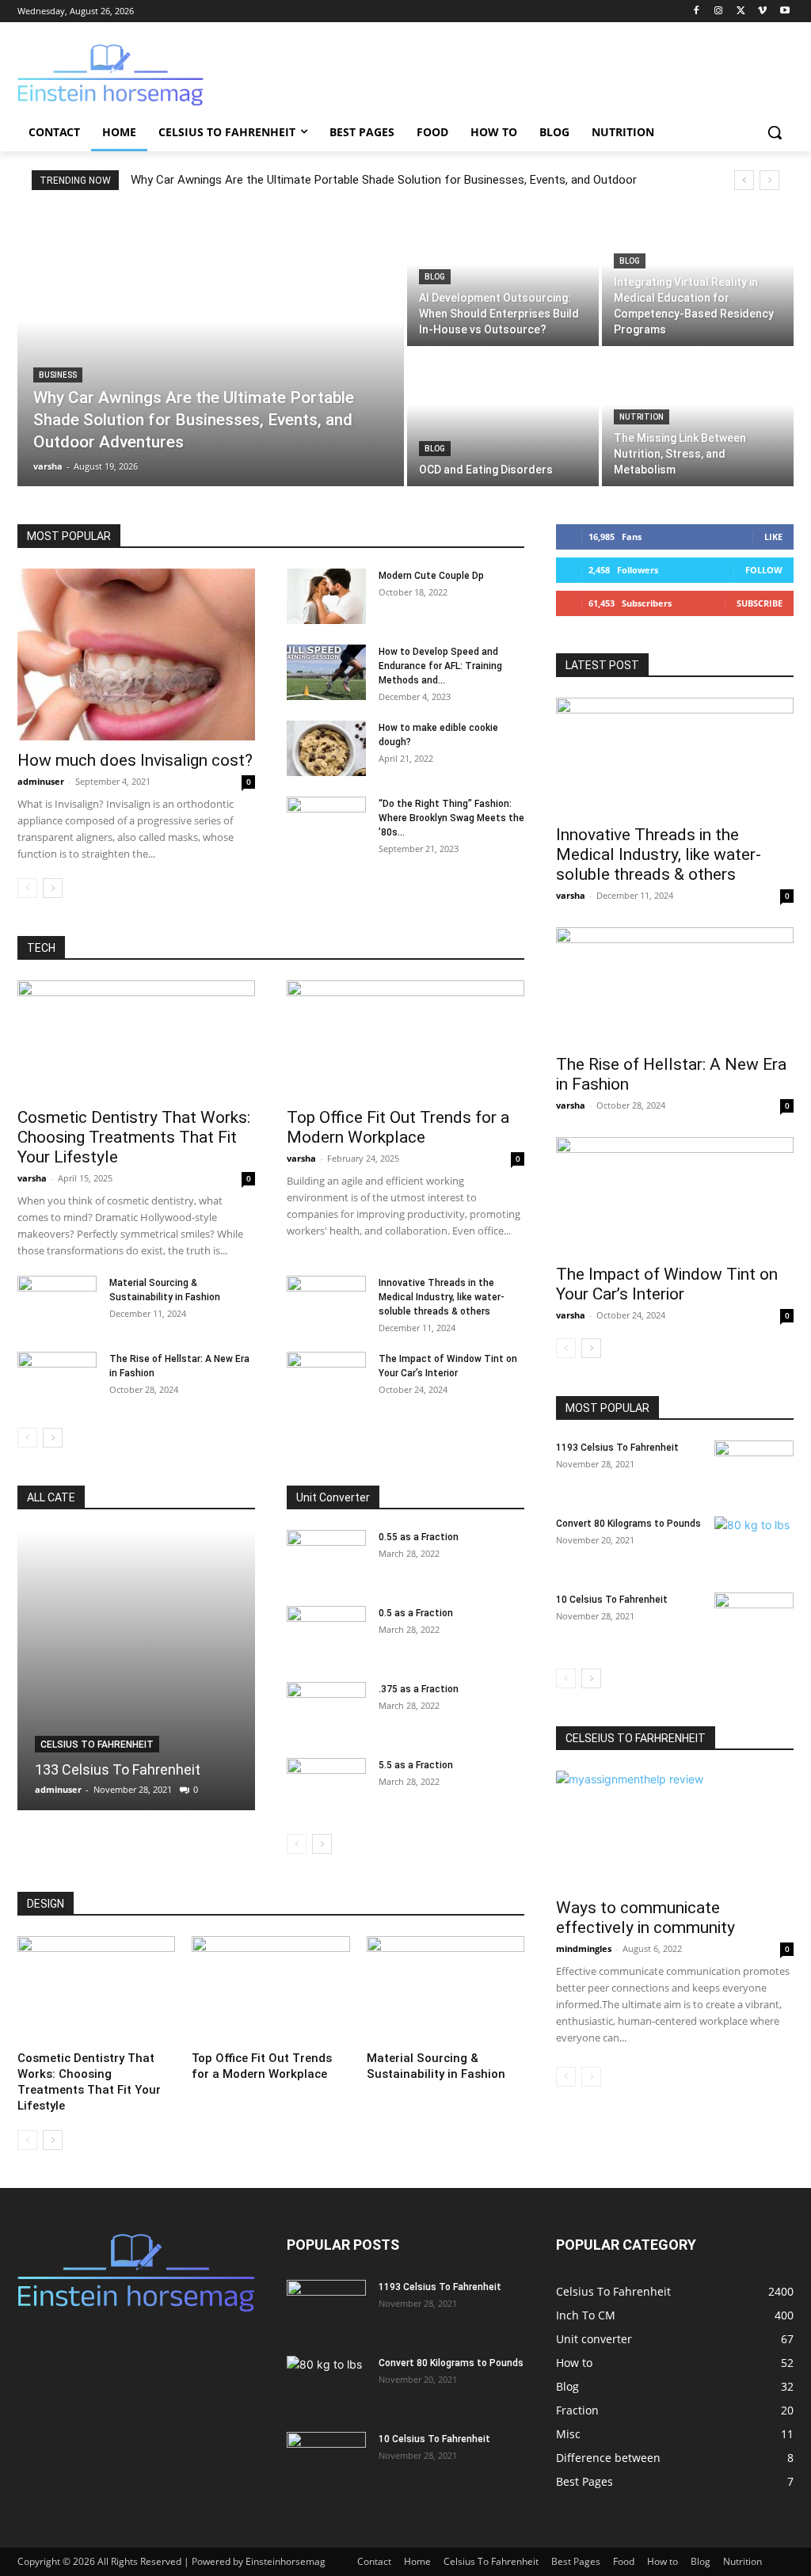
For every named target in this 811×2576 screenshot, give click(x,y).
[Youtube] (784, 11)
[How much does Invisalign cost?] (136, 655)
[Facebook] (697, 11)
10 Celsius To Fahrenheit (612, 1600)
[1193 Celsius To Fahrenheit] (754, 1468)
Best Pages (576, 2561)
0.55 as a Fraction (419, 1537)
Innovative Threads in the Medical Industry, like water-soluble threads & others (442, 1297)
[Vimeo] (762, 11)
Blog (435, 277)
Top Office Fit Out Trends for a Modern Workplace (398, 1127)
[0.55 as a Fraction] (326, 1558)
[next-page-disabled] (591, 2077)
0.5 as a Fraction (416, 1613)
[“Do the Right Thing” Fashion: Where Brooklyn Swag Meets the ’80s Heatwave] (326, 824)
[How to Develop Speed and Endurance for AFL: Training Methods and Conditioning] (326, 672)
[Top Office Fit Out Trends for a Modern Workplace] (405, 1039)
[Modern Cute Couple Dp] (326, 596)
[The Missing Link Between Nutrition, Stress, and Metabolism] (698, 418)
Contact (374, 2561)
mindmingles (584, 1948)
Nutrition (642, 417)
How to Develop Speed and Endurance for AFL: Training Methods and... (440, 666)
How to (663, 2561)
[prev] (744, 180)
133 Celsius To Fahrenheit (118, 1769)
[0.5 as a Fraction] (326, 1634)
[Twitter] (741, 11)
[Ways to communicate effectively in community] (675, 1829)
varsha (32, 1178)
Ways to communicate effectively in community (645, 1918)
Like (773, 537)
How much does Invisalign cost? (135, 760)
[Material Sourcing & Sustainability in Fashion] (57, 1303)
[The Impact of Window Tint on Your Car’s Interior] (326, 1379)
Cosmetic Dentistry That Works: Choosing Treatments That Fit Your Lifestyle (134, 1137)
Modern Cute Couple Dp (431, 576)
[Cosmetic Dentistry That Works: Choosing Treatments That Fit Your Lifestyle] (136, 1039)
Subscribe (760, 603)
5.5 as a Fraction (416, 1765)
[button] (775, 132)
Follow (764, 570)
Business (58, 375)
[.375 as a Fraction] (326, 1710)
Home (417, 2561)
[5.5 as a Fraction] (326, 1786)
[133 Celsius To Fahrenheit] (136, 1670)
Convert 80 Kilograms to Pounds (628, 1524)
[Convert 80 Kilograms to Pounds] (754, 1544)
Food (624, 2561)
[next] (769, 180)
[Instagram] (719, 11)
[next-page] (53, 888)
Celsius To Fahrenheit (97, 1745)
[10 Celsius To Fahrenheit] (754, 1620)
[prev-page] (27, 888)
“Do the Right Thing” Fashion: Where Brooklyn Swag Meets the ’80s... (451, 818)
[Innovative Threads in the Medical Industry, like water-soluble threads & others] (326, 1303)
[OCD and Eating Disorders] (503, 418)
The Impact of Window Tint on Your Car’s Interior (667, 1284)
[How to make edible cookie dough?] (326, 748)
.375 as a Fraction (419, 1689)
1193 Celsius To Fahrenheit (617, 1448)
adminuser (41, 781)
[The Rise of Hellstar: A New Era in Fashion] (57, 1379)
